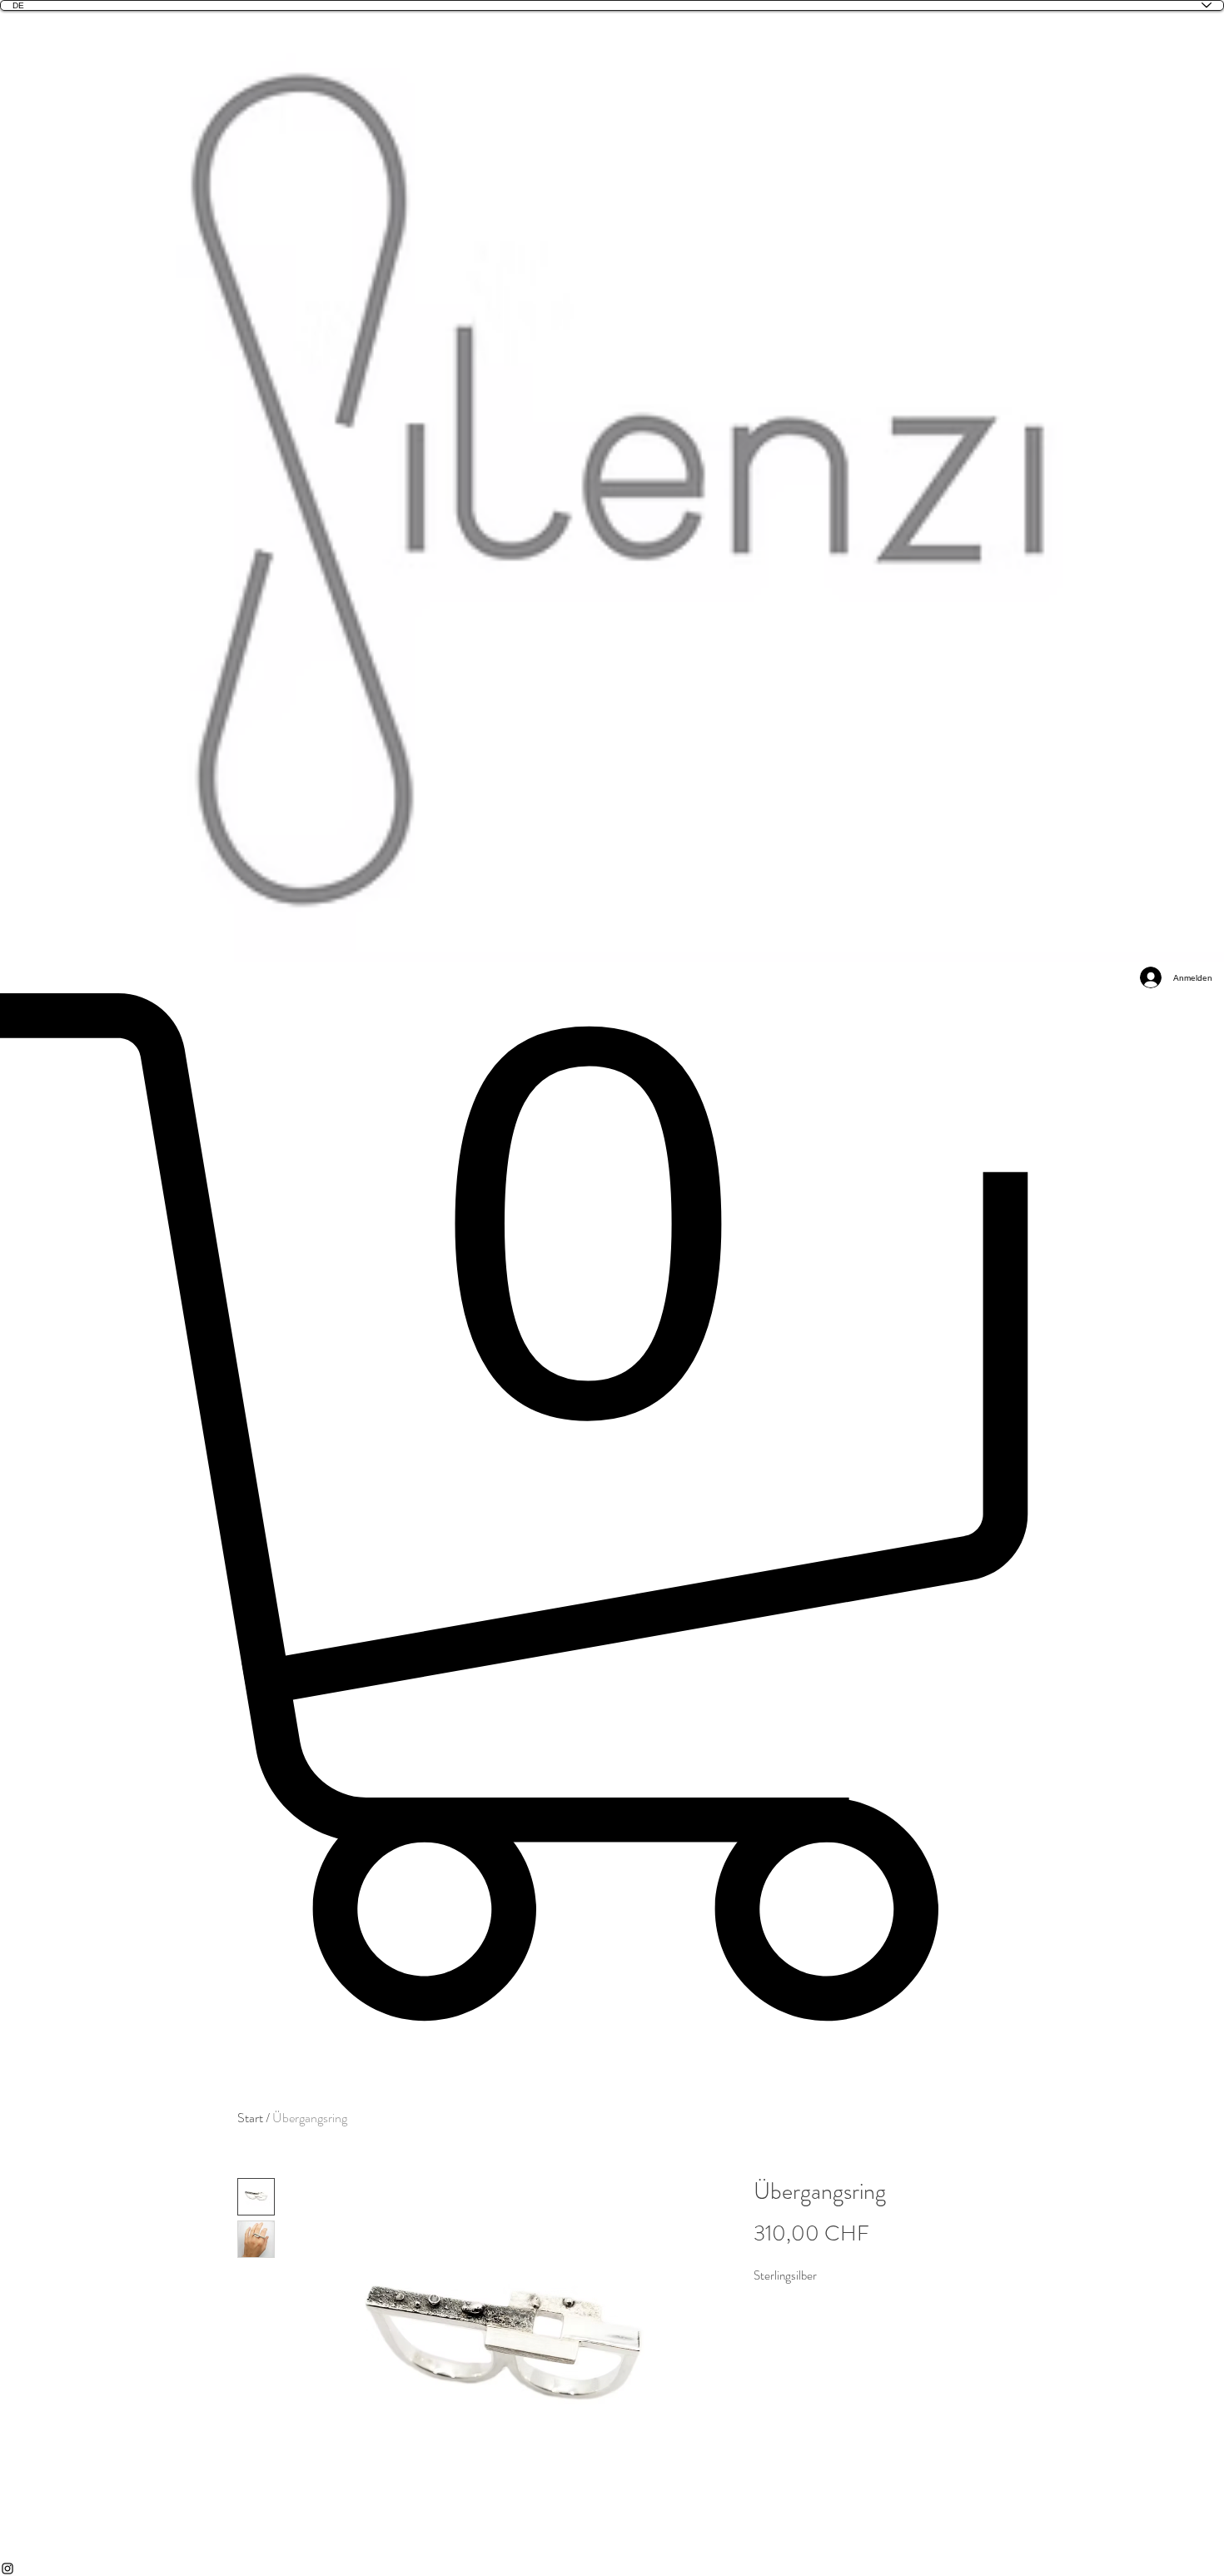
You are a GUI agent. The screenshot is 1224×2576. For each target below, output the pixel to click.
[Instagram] (612, 2569)
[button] (612, 1507)
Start (250, 2118)
